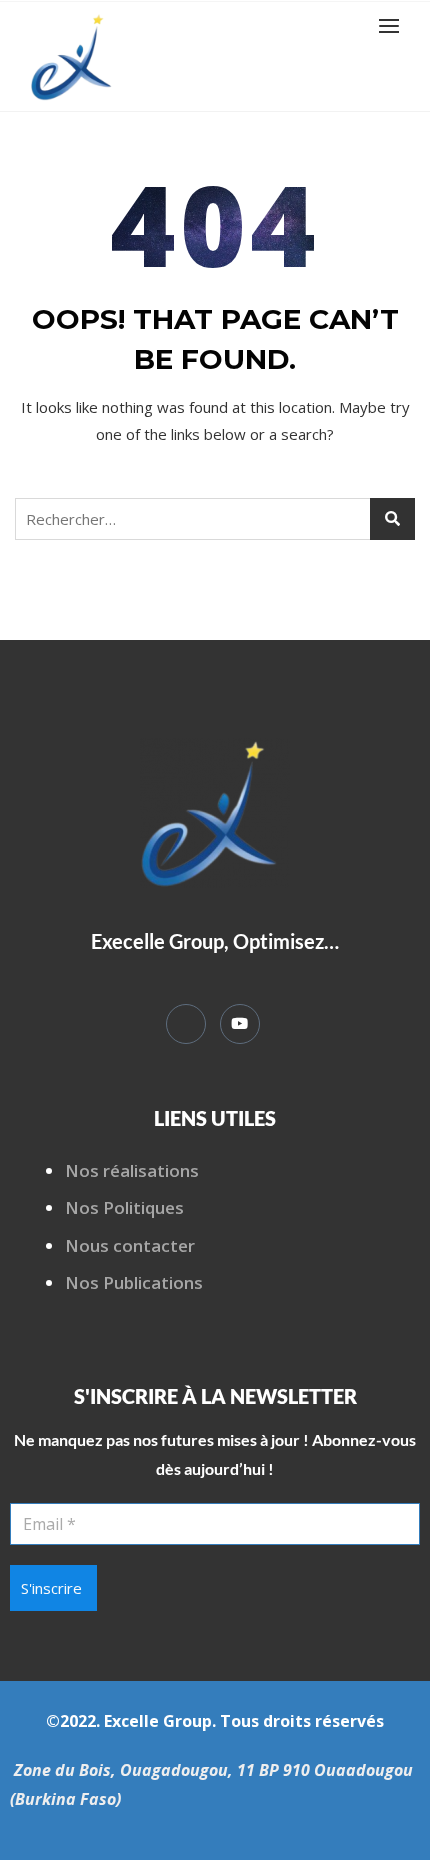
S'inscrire (51, 1588)
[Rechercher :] (215, 519)
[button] (394, 25)
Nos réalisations (132, 1170)
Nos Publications (134, 1282)
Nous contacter (130, 1245)
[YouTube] (240, 1024)
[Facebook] (186, 1024)
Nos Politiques (124, 1207)
